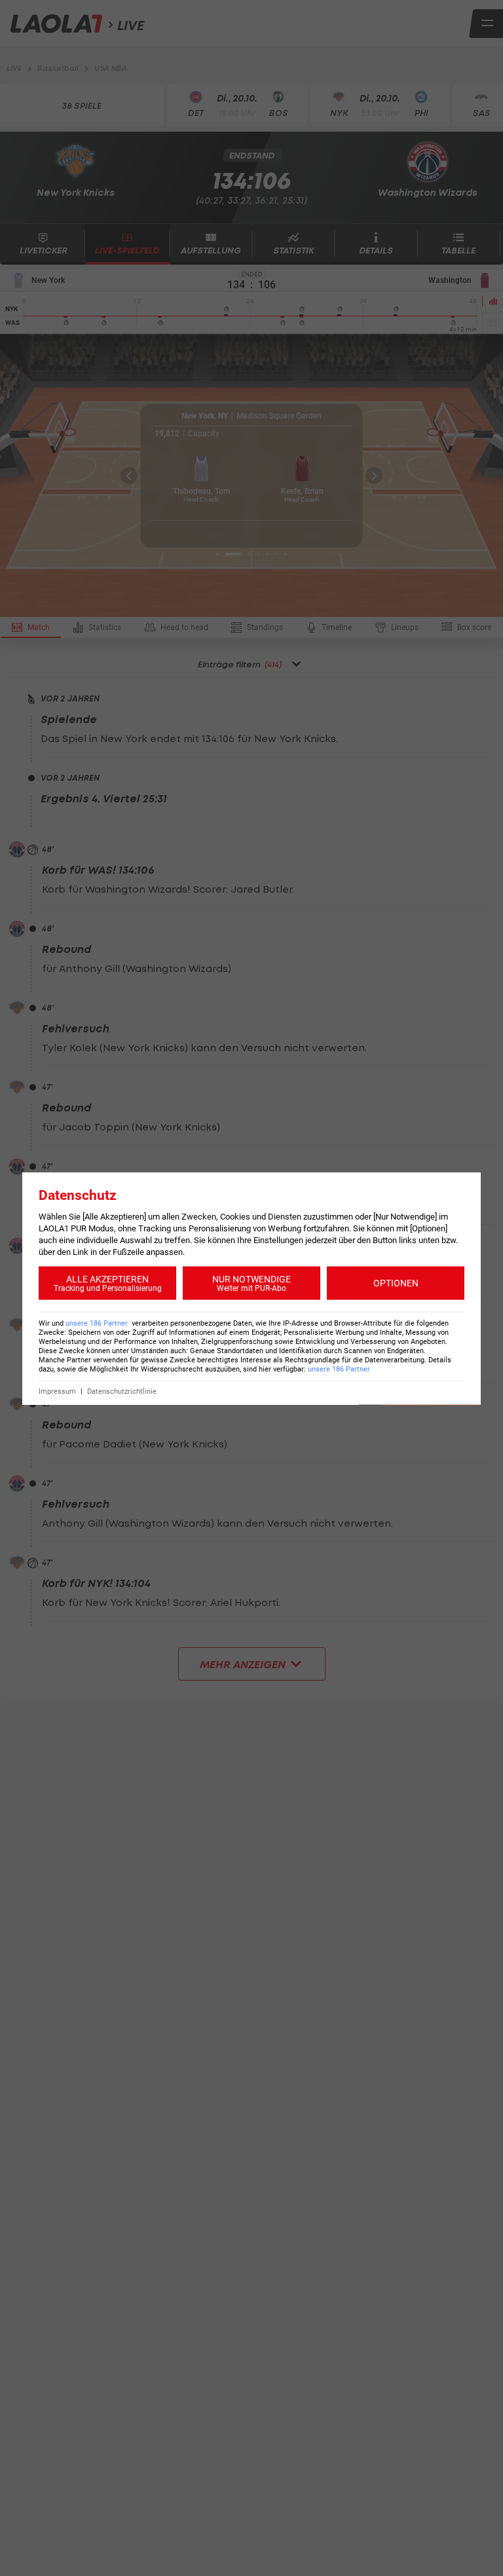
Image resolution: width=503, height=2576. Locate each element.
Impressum (57, 1391)
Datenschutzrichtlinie (122, 1391)
